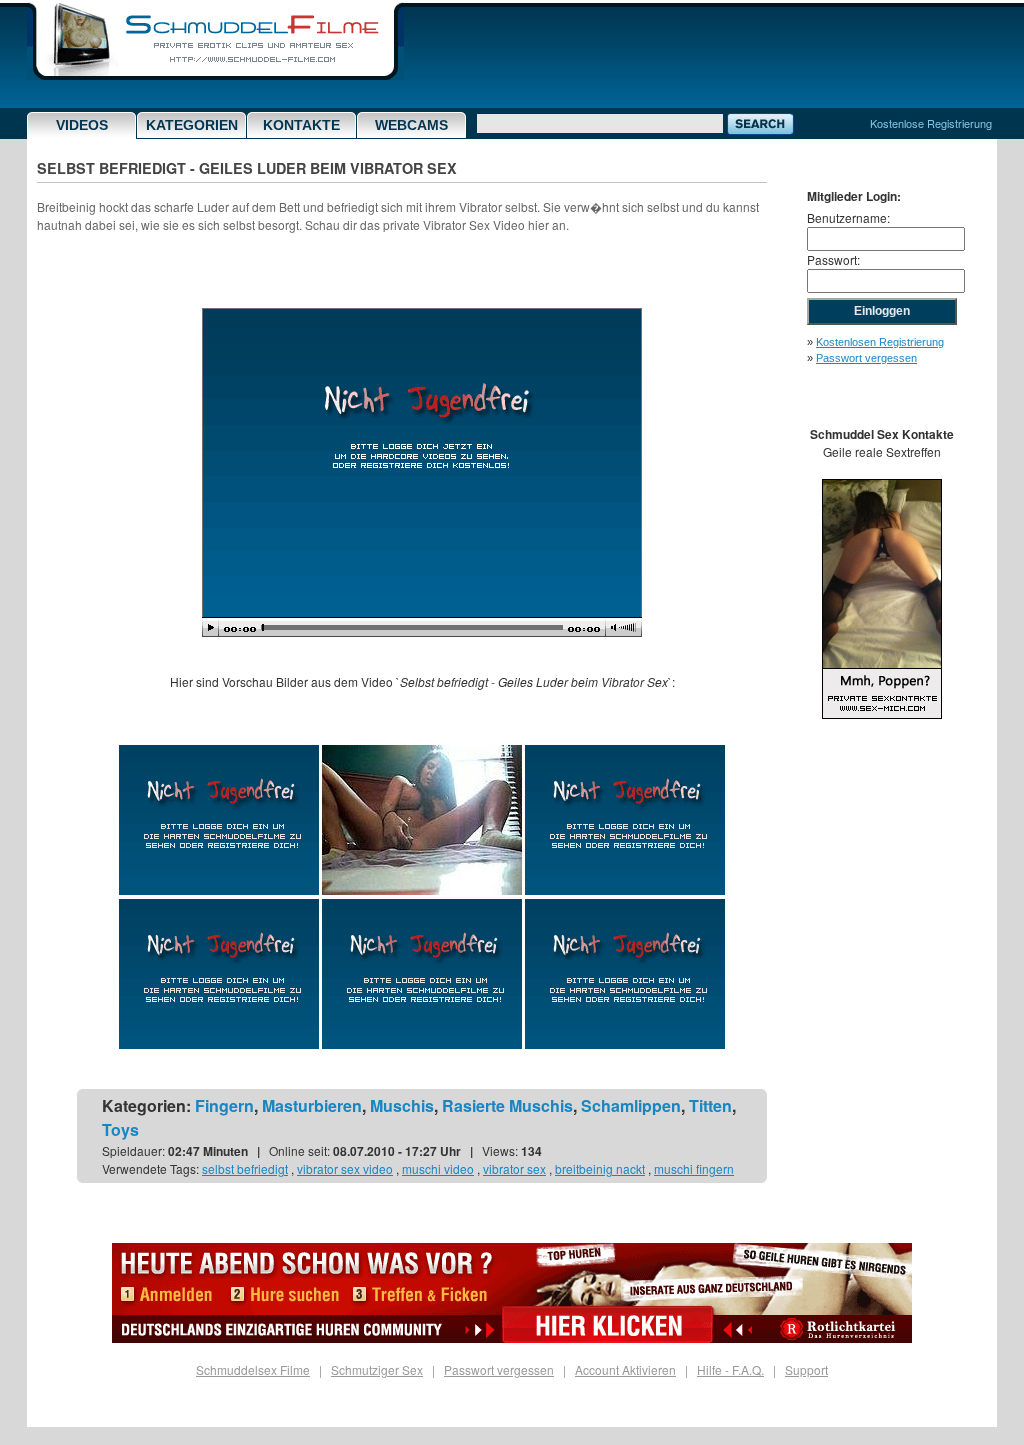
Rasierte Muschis (507, 1105)
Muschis (402, 1105)
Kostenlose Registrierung (931, 123)
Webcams (411, 125)
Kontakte (301, 125)
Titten (710, 1105)
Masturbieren (312, 1105)
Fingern (224, 1105)
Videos (82, 125)
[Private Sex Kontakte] (882, 713)
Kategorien (192, 125)
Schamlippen (631, 1105)
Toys (120, 1129)
